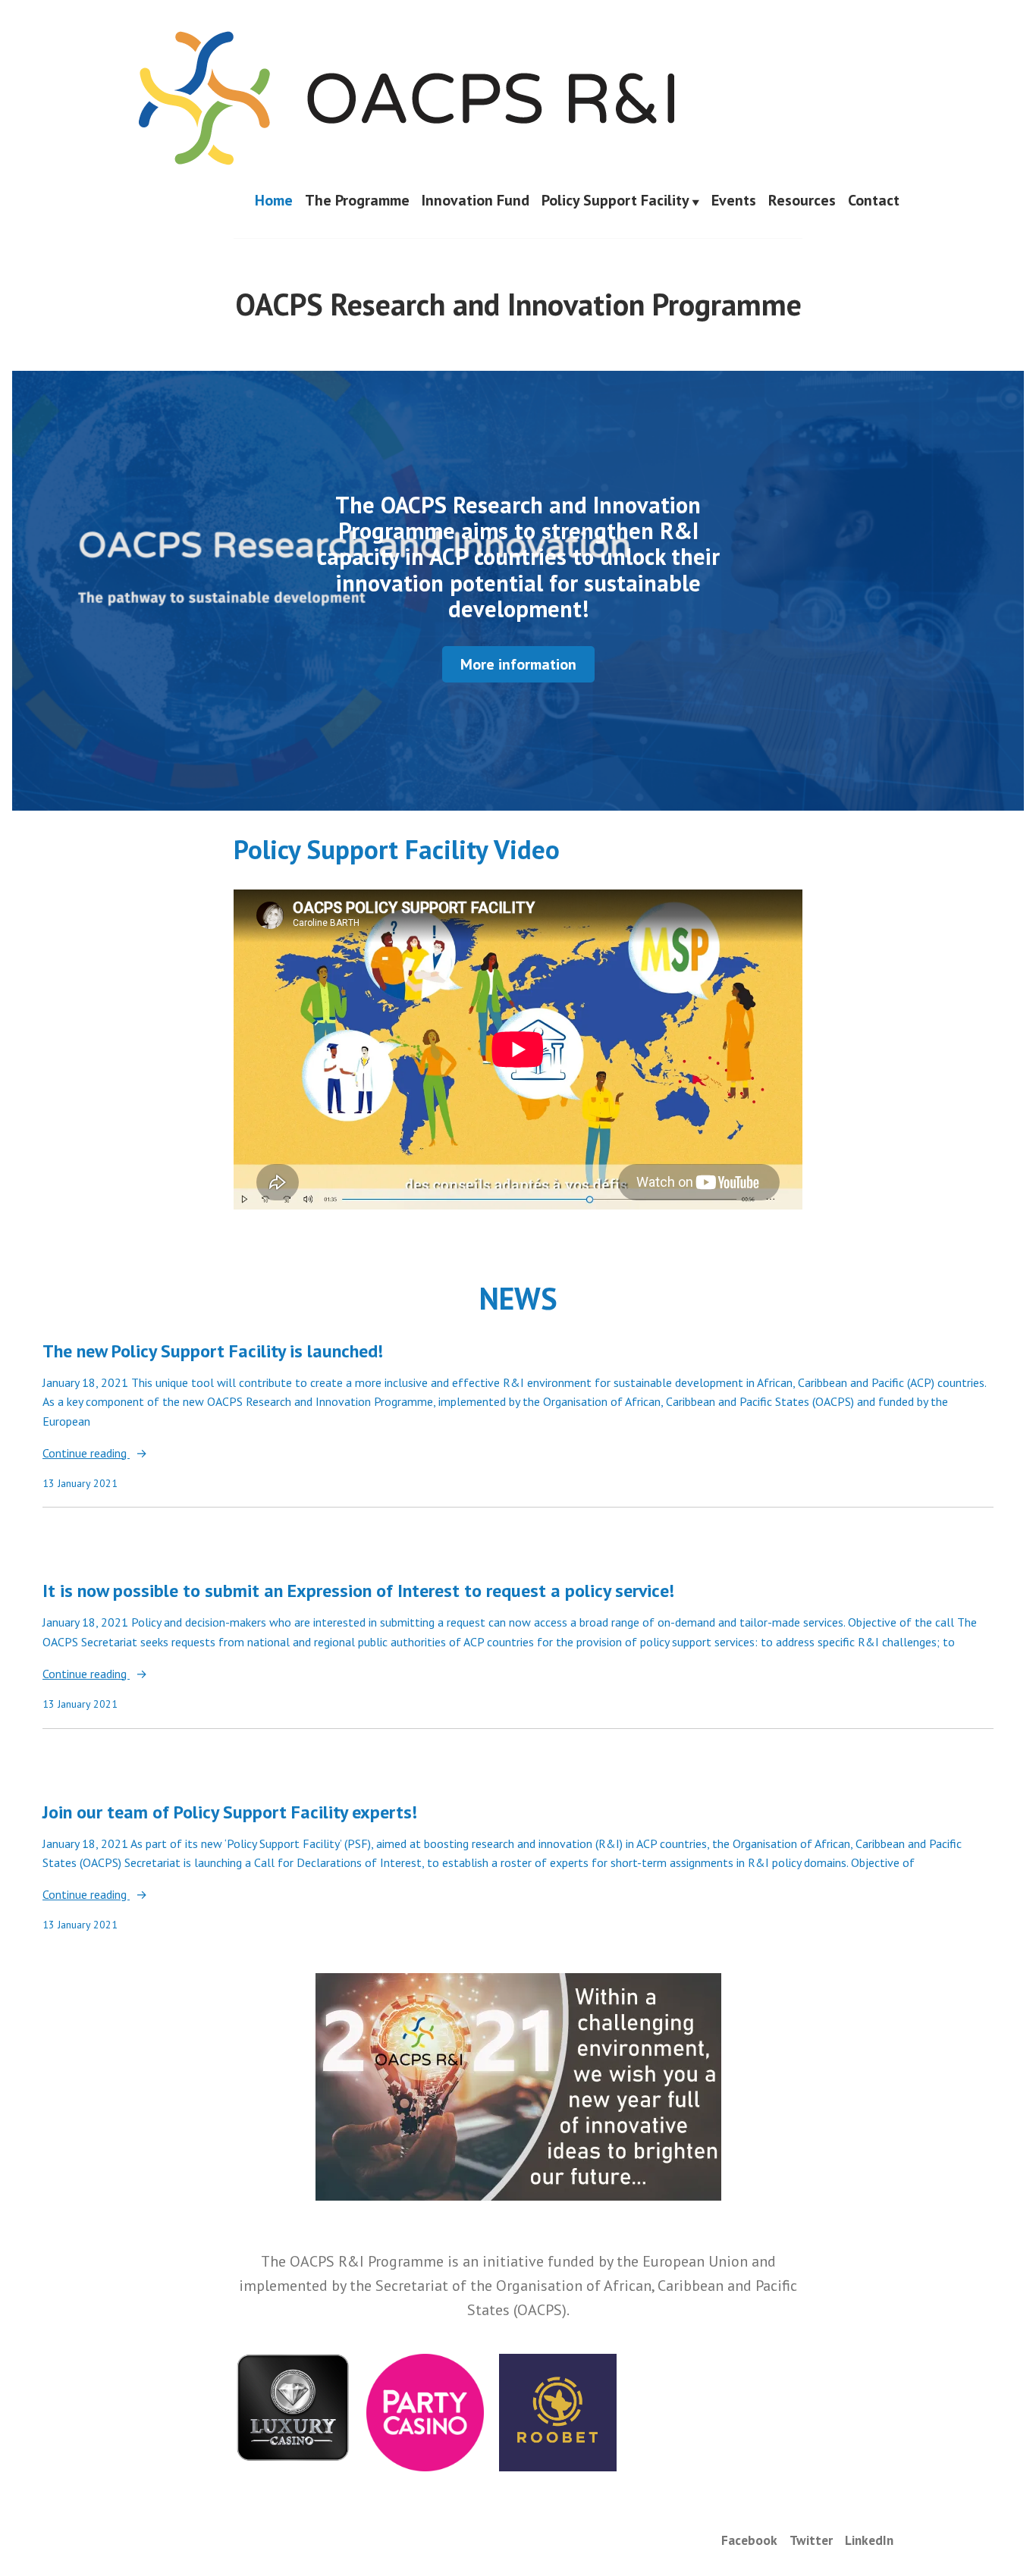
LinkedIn (869, 2540)
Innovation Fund (476, 201)
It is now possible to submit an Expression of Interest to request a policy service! (358, 1591)
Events (734, 201)
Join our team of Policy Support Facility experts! (230, 1812)
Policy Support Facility (615, 201)
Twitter (811, 2540)
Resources (802, 201)
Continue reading (86, 1454)
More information (518, 664)
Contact (874, 201)
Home (274, 201)
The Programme (357, 201)
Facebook (749, 2540)
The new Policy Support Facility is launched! (213, 1351)
